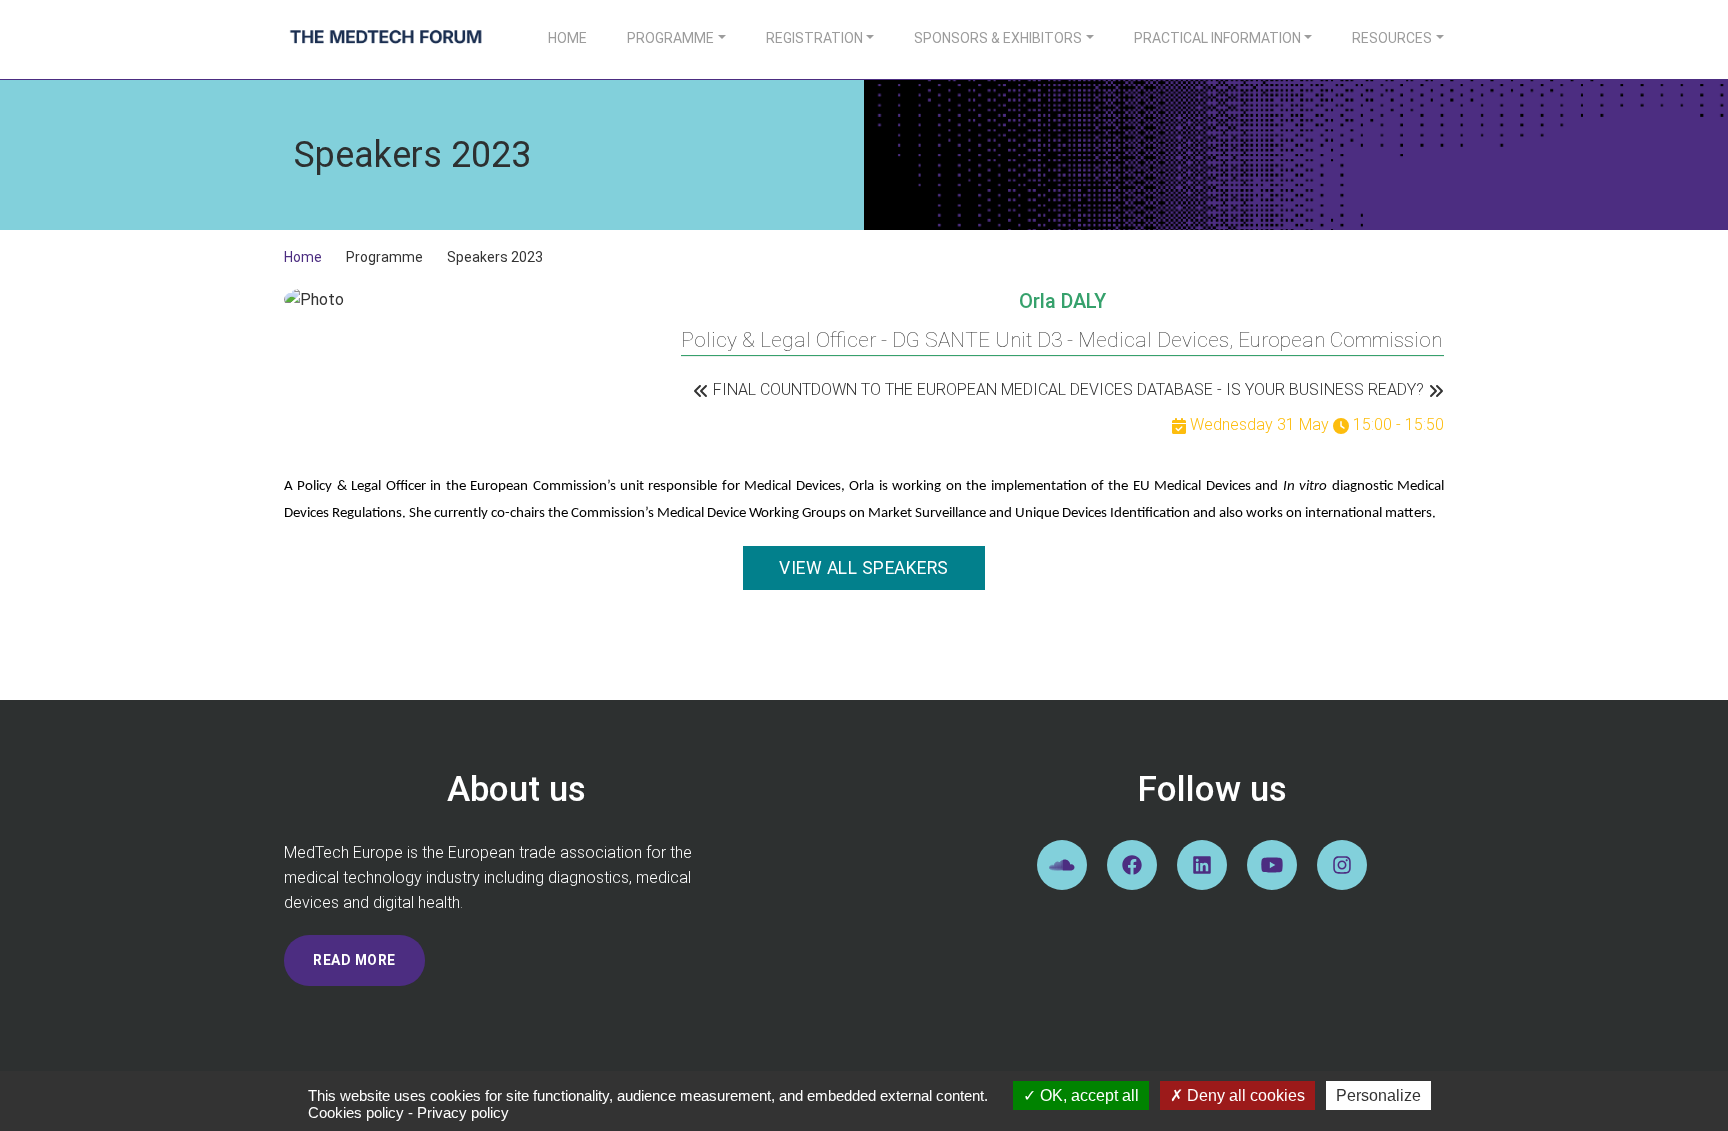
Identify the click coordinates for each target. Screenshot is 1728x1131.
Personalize (1378, 1095)
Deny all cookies (1244, 1095)
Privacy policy (463, 1112)
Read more (354, 960)
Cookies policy (356, 1112)
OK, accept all (1087, 1095)
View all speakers (864, 568)
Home (567, 38)
